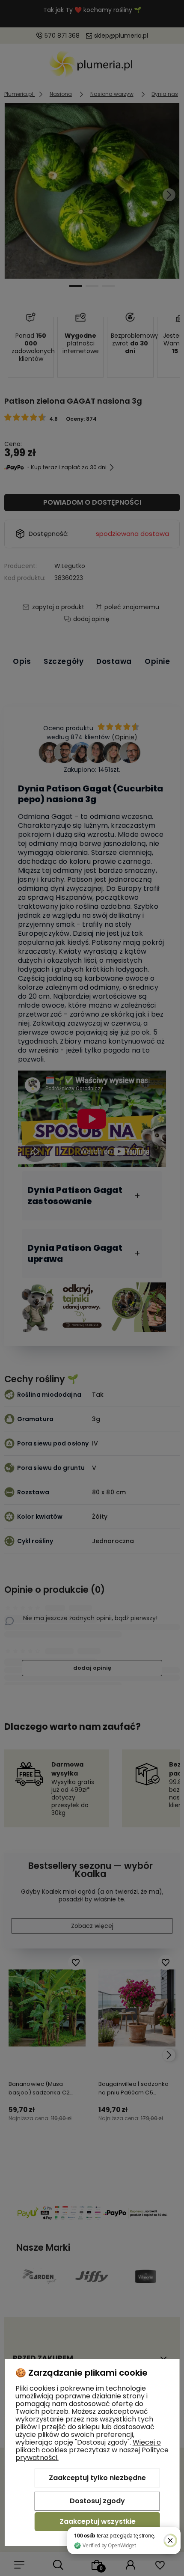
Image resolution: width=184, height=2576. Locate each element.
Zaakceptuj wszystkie (98, 2521)
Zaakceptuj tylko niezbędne (97, 2478)
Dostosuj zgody (97, 2501)
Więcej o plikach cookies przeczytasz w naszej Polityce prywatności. (92, 2450)
